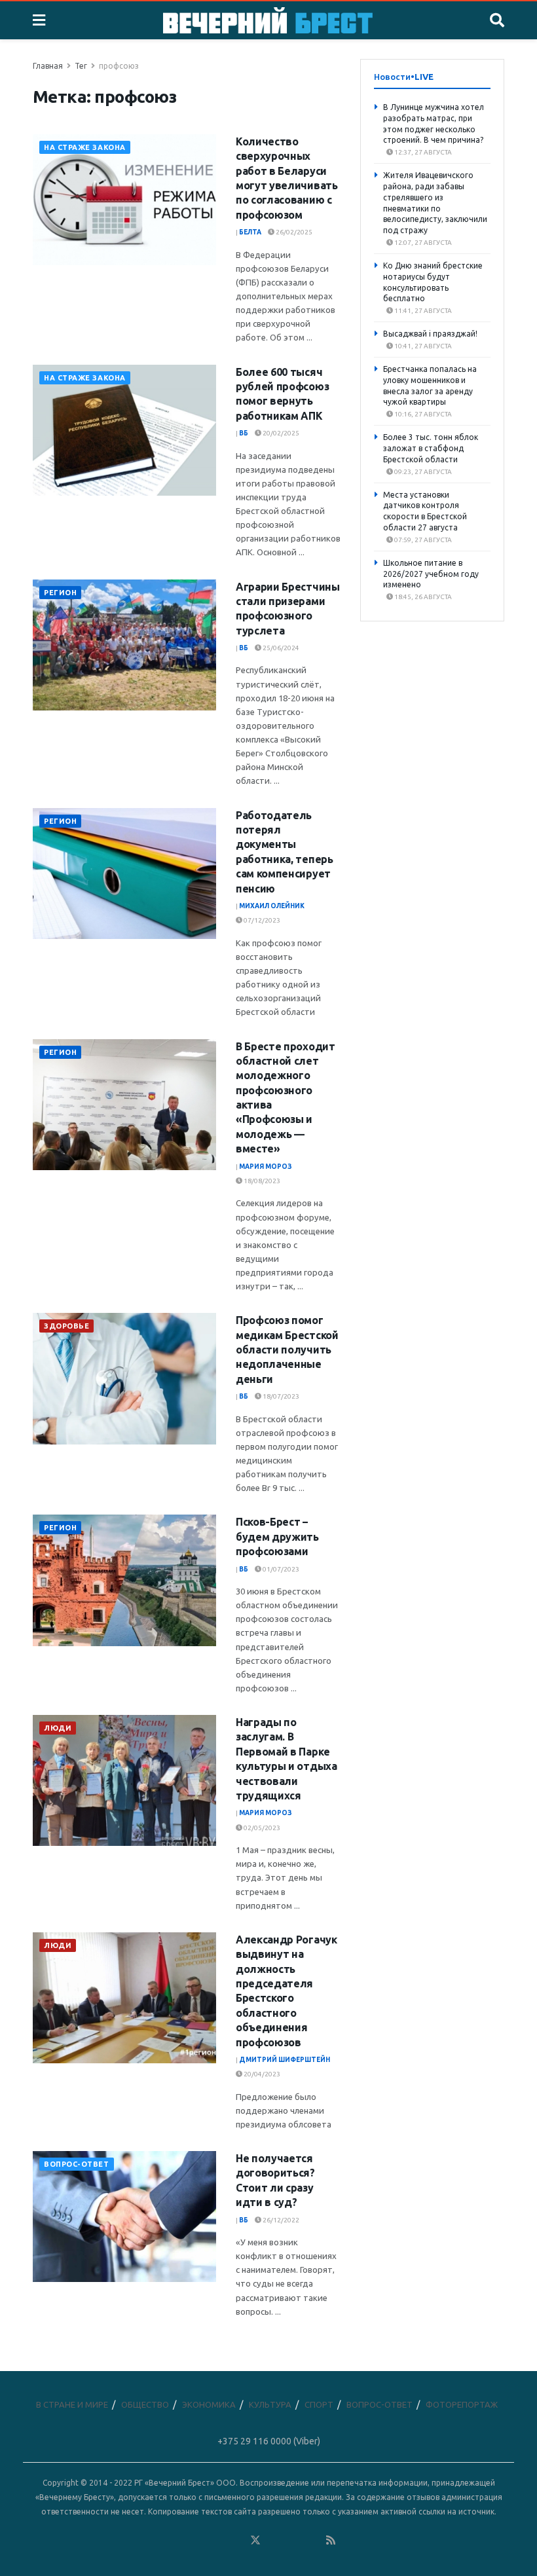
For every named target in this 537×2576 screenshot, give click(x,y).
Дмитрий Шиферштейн (285, 2060)
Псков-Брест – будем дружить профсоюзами (277, 1536)
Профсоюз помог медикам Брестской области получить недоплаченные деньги (287, 1350)
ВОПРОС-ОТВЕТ (77, 2164)
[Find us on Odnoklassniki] (236, 2540)
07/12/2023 (261, 920)
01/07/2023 (280, 1569)
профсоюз (119, 66)
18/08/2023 (261, 1181)
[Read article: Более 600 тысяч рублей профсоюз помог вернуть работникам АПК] (124, 430)
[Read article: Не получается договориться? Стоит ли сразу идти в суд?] (124, 2217)
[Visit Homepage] (268, 20)
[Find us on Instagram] (293, 2540)
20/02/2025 (280, 433)
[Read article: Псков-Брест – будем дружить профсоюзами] (124, 1580)
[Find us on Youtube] (312, 2540)
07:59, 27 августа (422, 540)
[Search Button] (497, 20)
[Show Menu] (39, 20)
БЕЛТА (250, 232)
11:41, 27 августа (422, 311)
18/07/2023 (280, 1396)
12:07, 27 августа (422, 243)
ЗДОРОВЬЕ (66, 1326)
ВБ (244, 433)
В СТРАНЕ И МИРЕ (72, 2404)
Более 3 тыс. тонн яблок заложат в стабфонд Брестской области (431, 448)
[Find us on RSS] (331, 2540)
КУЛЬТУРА (270, 2404)
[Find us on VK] (217, 2540)
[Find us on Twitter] (255, 2540)
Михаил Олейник (272, 906)
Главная (48, 66)
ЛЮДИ (58, 1728)
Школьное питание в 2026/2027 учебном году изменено (431, 574)
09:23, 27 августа (422, 472)
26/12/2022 (280, 2220)
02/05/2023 (261, 1828)
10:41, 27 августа (422, 346)
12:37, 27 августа (422, 152)
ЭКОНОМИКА (209, 2404)
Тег (81, 66)
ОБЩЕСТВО (145, 2404)
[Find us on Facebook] (198, 2540)
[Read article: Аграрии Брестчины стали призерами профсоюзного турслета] (124, 645)
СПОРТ (319, 2404)
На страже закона (85, 147)
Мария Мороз (266, 1167)
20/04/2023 (261, 2074)
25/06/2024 (280, 648)
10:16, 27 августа (422, 414)
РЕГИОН (60, 593)
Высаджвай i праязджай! (430, 334)
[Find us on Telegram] (274, 2540)
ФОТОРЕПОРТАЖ (462, 2404)
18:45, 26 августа (422, 597)
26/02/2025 (293, 232)
